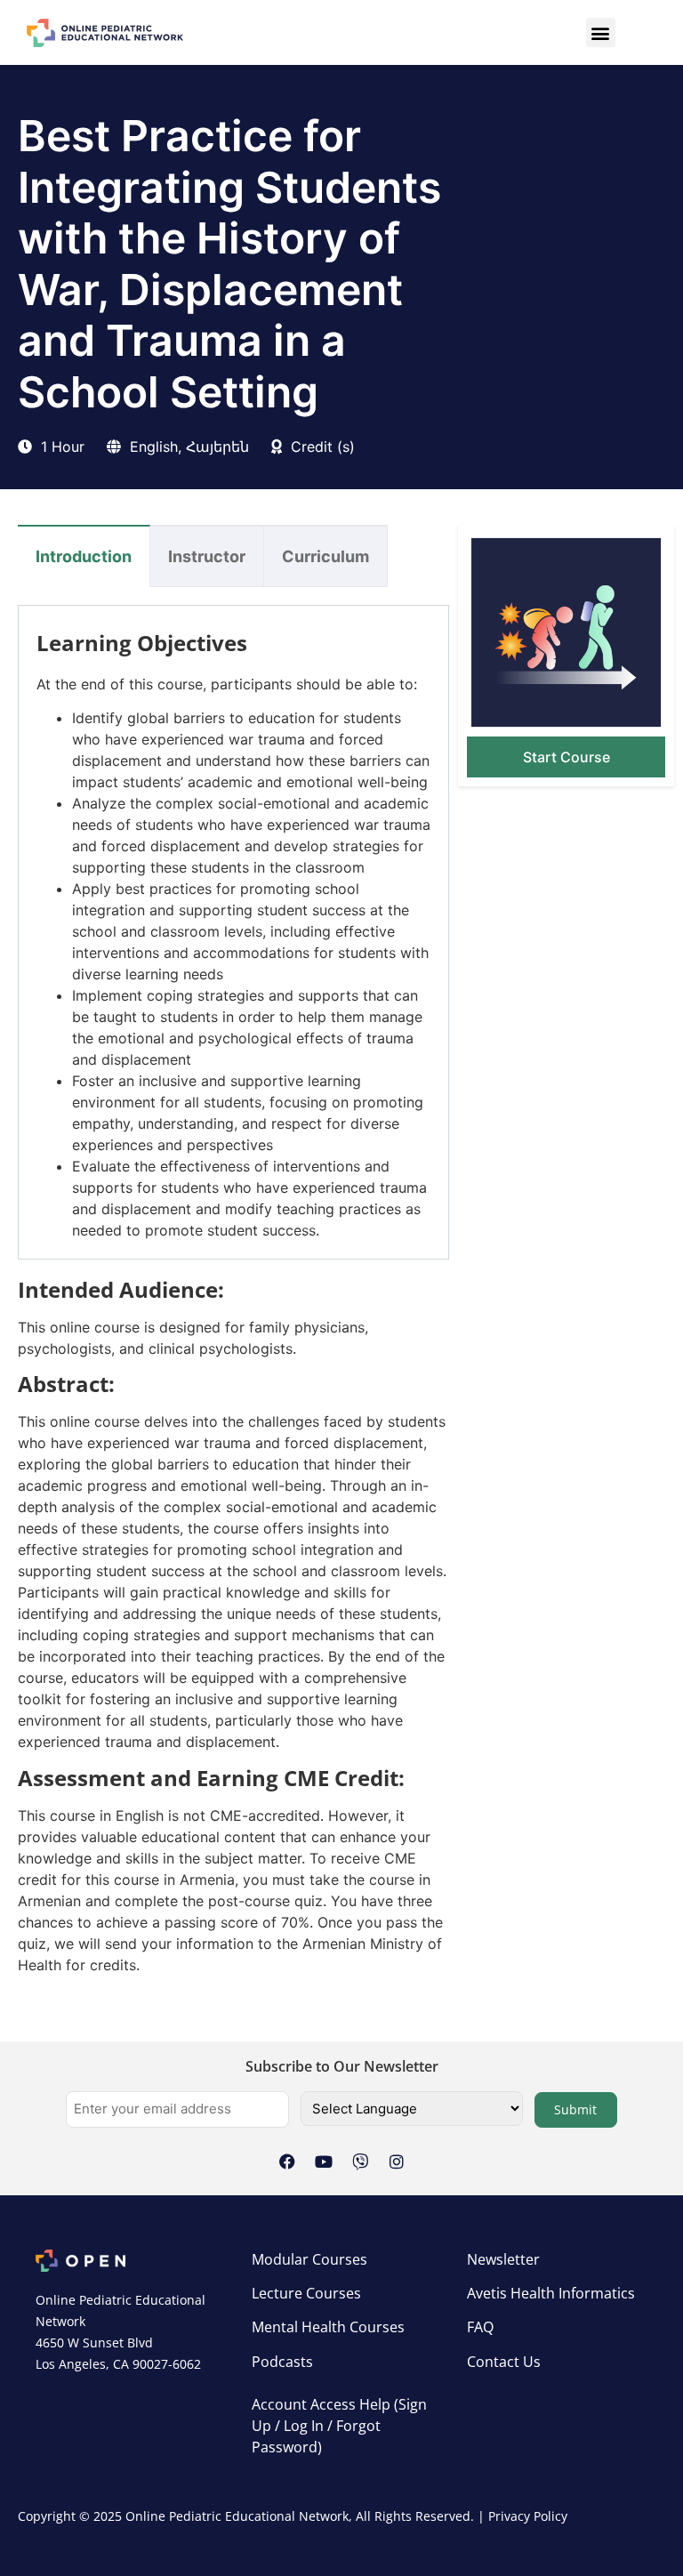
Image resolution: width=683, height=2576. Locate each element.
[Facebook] (287, 2161)
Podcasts (282, 2362)
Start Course (566, 757)
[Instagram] (397, 2161)
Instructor (207, 556)
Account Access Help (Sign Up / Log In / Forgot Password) (339, 2426)
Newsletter (503, 2259)
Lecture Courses (306, 2293)
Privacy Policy (528, 2516)
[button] (601, 32)
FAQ (480, 2327)
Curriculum (325, 556)
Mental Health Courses (328, 2327)
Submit (575, 2109)
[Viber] (360, 2161)
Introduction (84, 556)
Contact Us (504, 2362)
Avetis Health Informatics (551, 2293)
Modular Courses (309, 2259)
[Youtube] (324, 2161)
